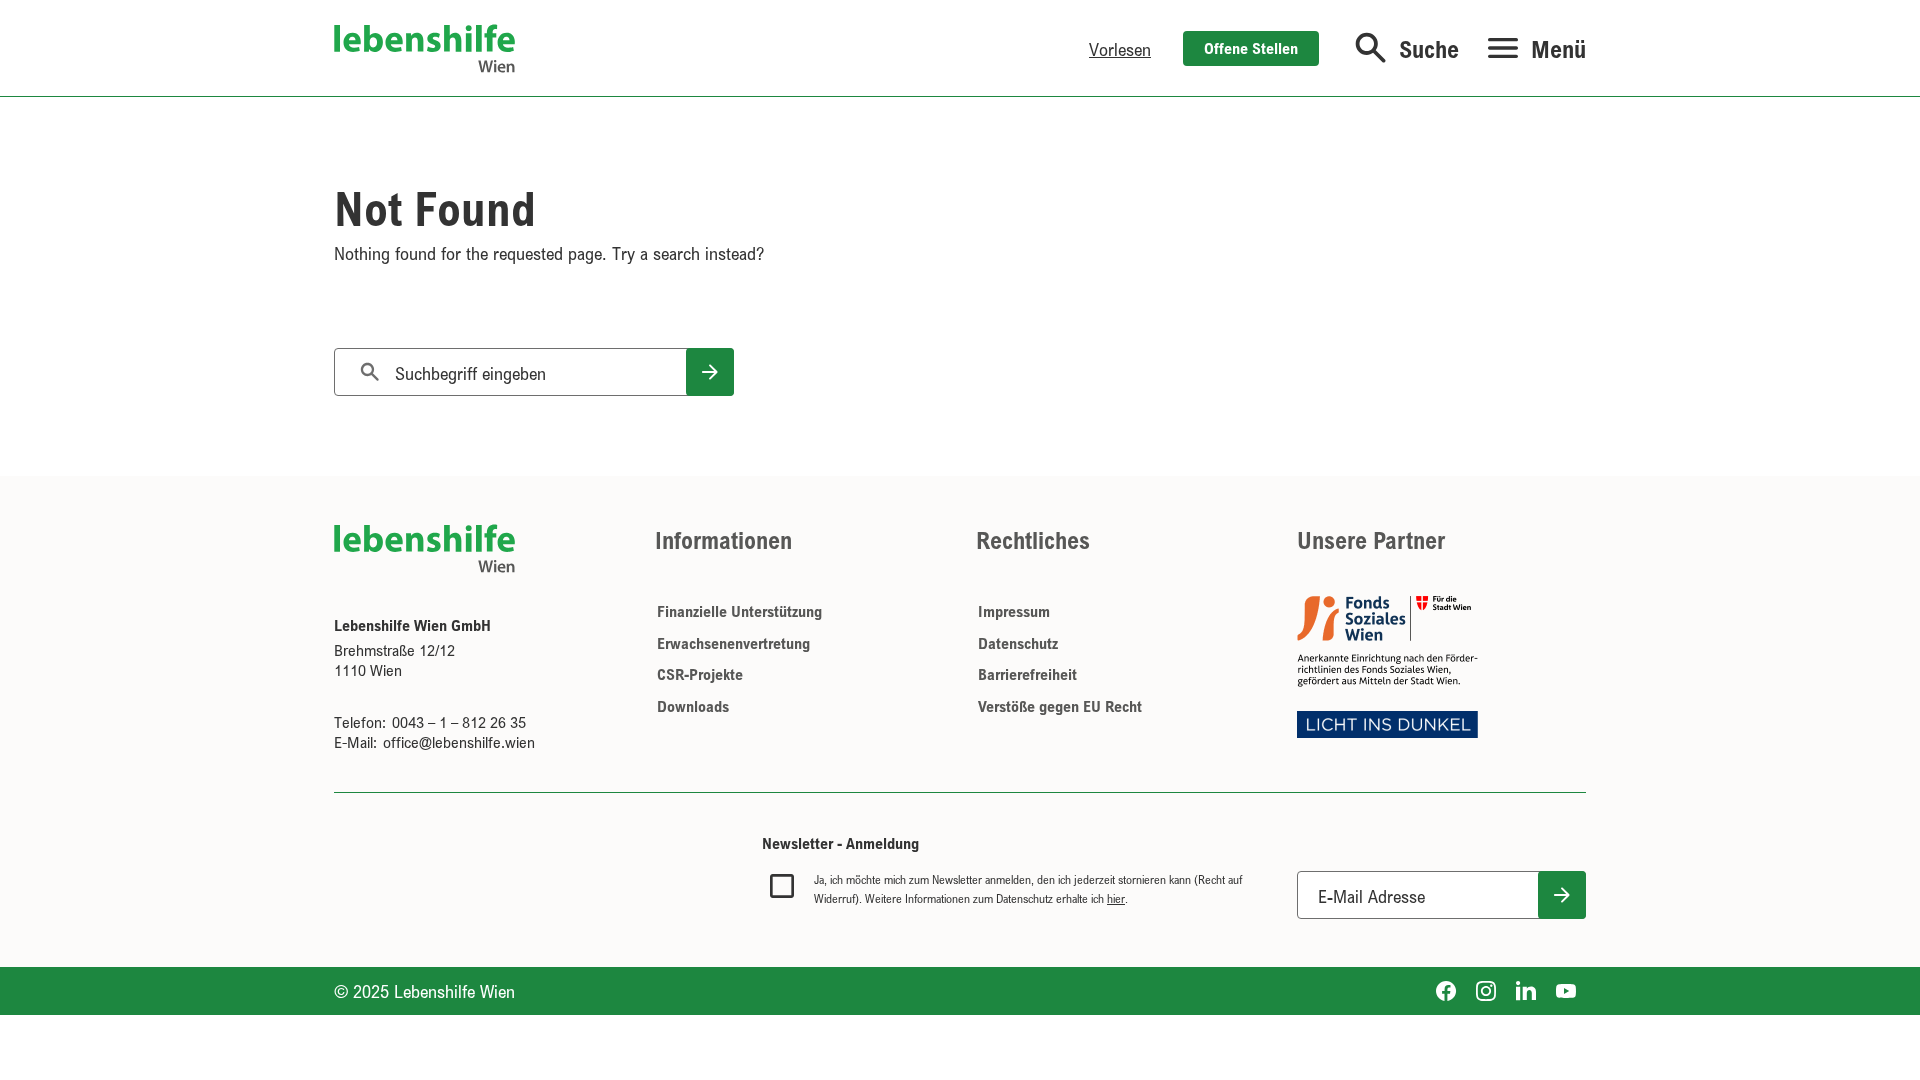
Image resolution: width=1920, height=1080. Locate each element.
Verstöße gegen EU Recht (1060, 706)
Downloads (693, 706)
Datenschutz (1018, 643)
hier (1116, 898)
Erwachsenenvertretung (733, 643)
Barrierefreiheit (1027, 674)
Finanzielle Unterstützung (739, 611)
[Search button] (710, 372)
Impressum (1014, 611)
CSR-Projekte (700, 674)
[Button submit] (1562, 895)
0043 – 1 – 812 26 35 (459, 722)
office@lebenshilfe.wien (459, 742)
